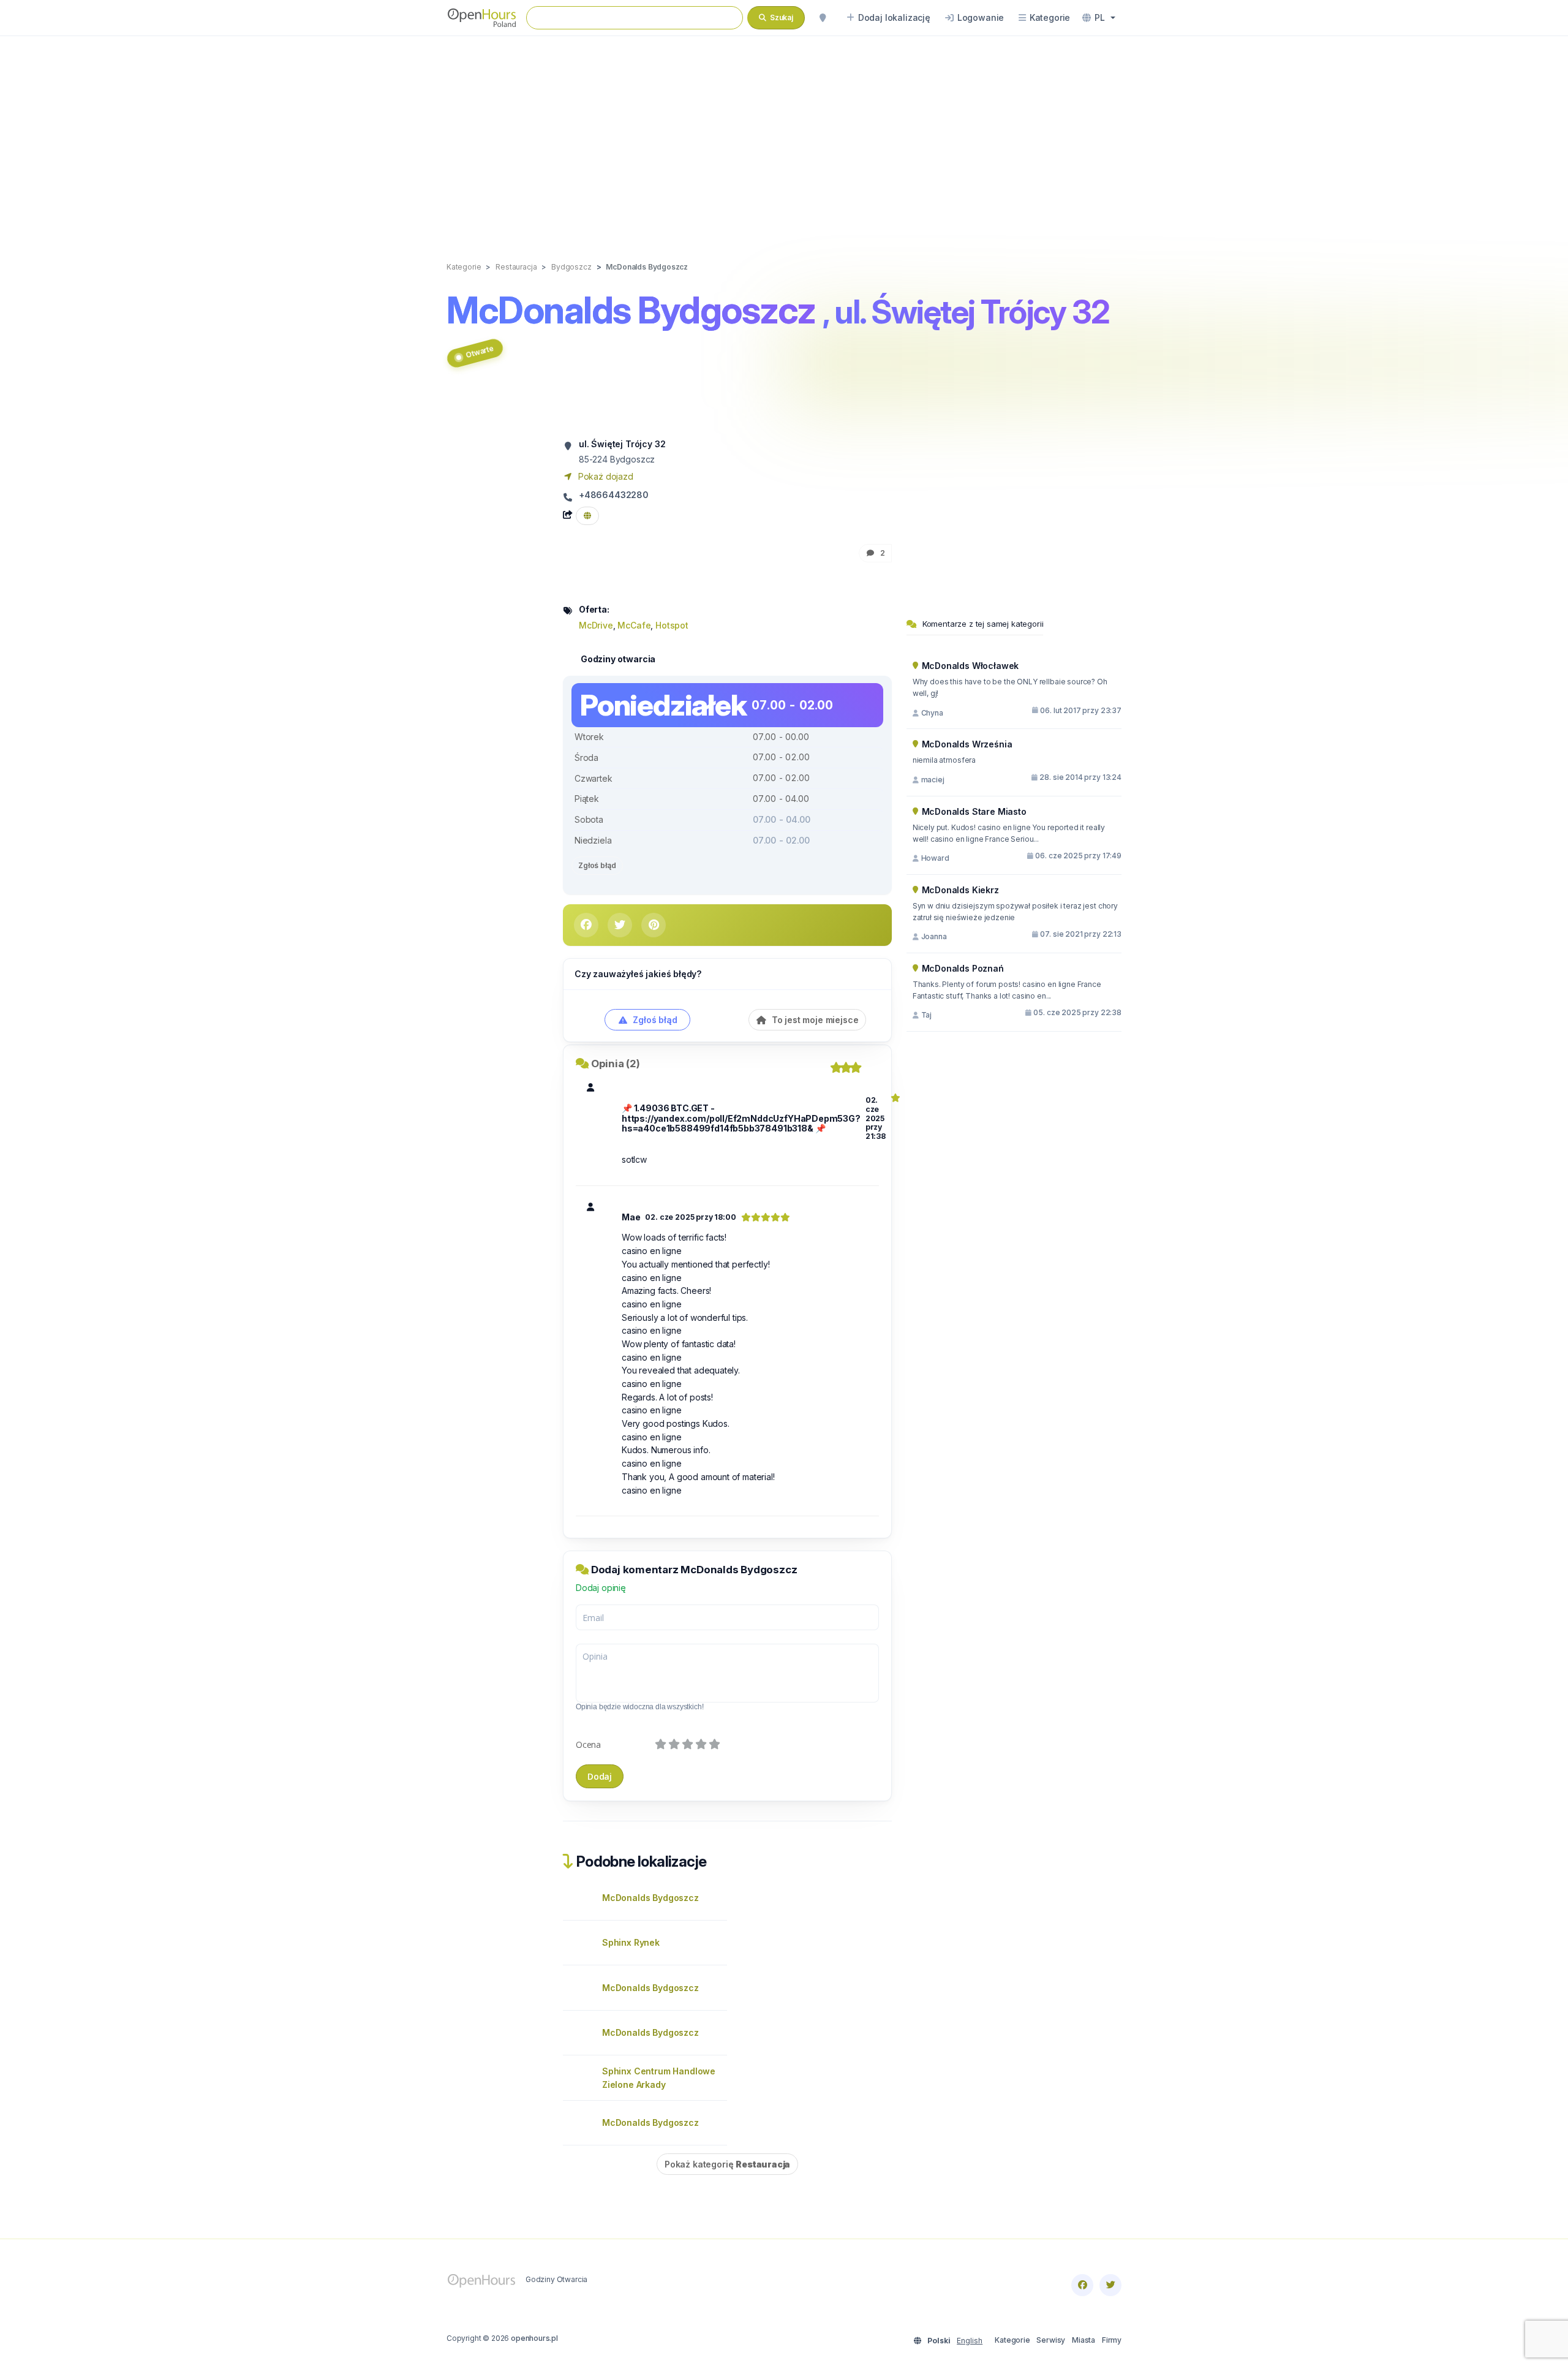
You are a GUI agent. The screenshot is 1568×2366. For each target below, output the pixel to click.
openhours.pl (534, 2338)
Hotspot (672, 625)
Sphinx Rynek (631, 1942)
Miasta (1084, 2340)
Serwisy (1051, 2340)
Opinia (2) (616, 1064)
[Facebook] (1082, 2285)
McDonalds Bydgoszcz (650, 1898)
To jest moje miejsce (814, 1020)
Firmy (1112, 2340)
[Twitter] (1110, 2285)
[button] (1099, 18)
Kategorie (1012, 2340)
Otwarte (479, 351)
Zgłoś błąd (597, 865)
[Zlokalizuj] (823, 18)
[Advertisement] (784, 136)
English (970, 2341)
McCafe (634, 625)
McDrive (596, 625)
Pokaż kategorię (727, 2164)
